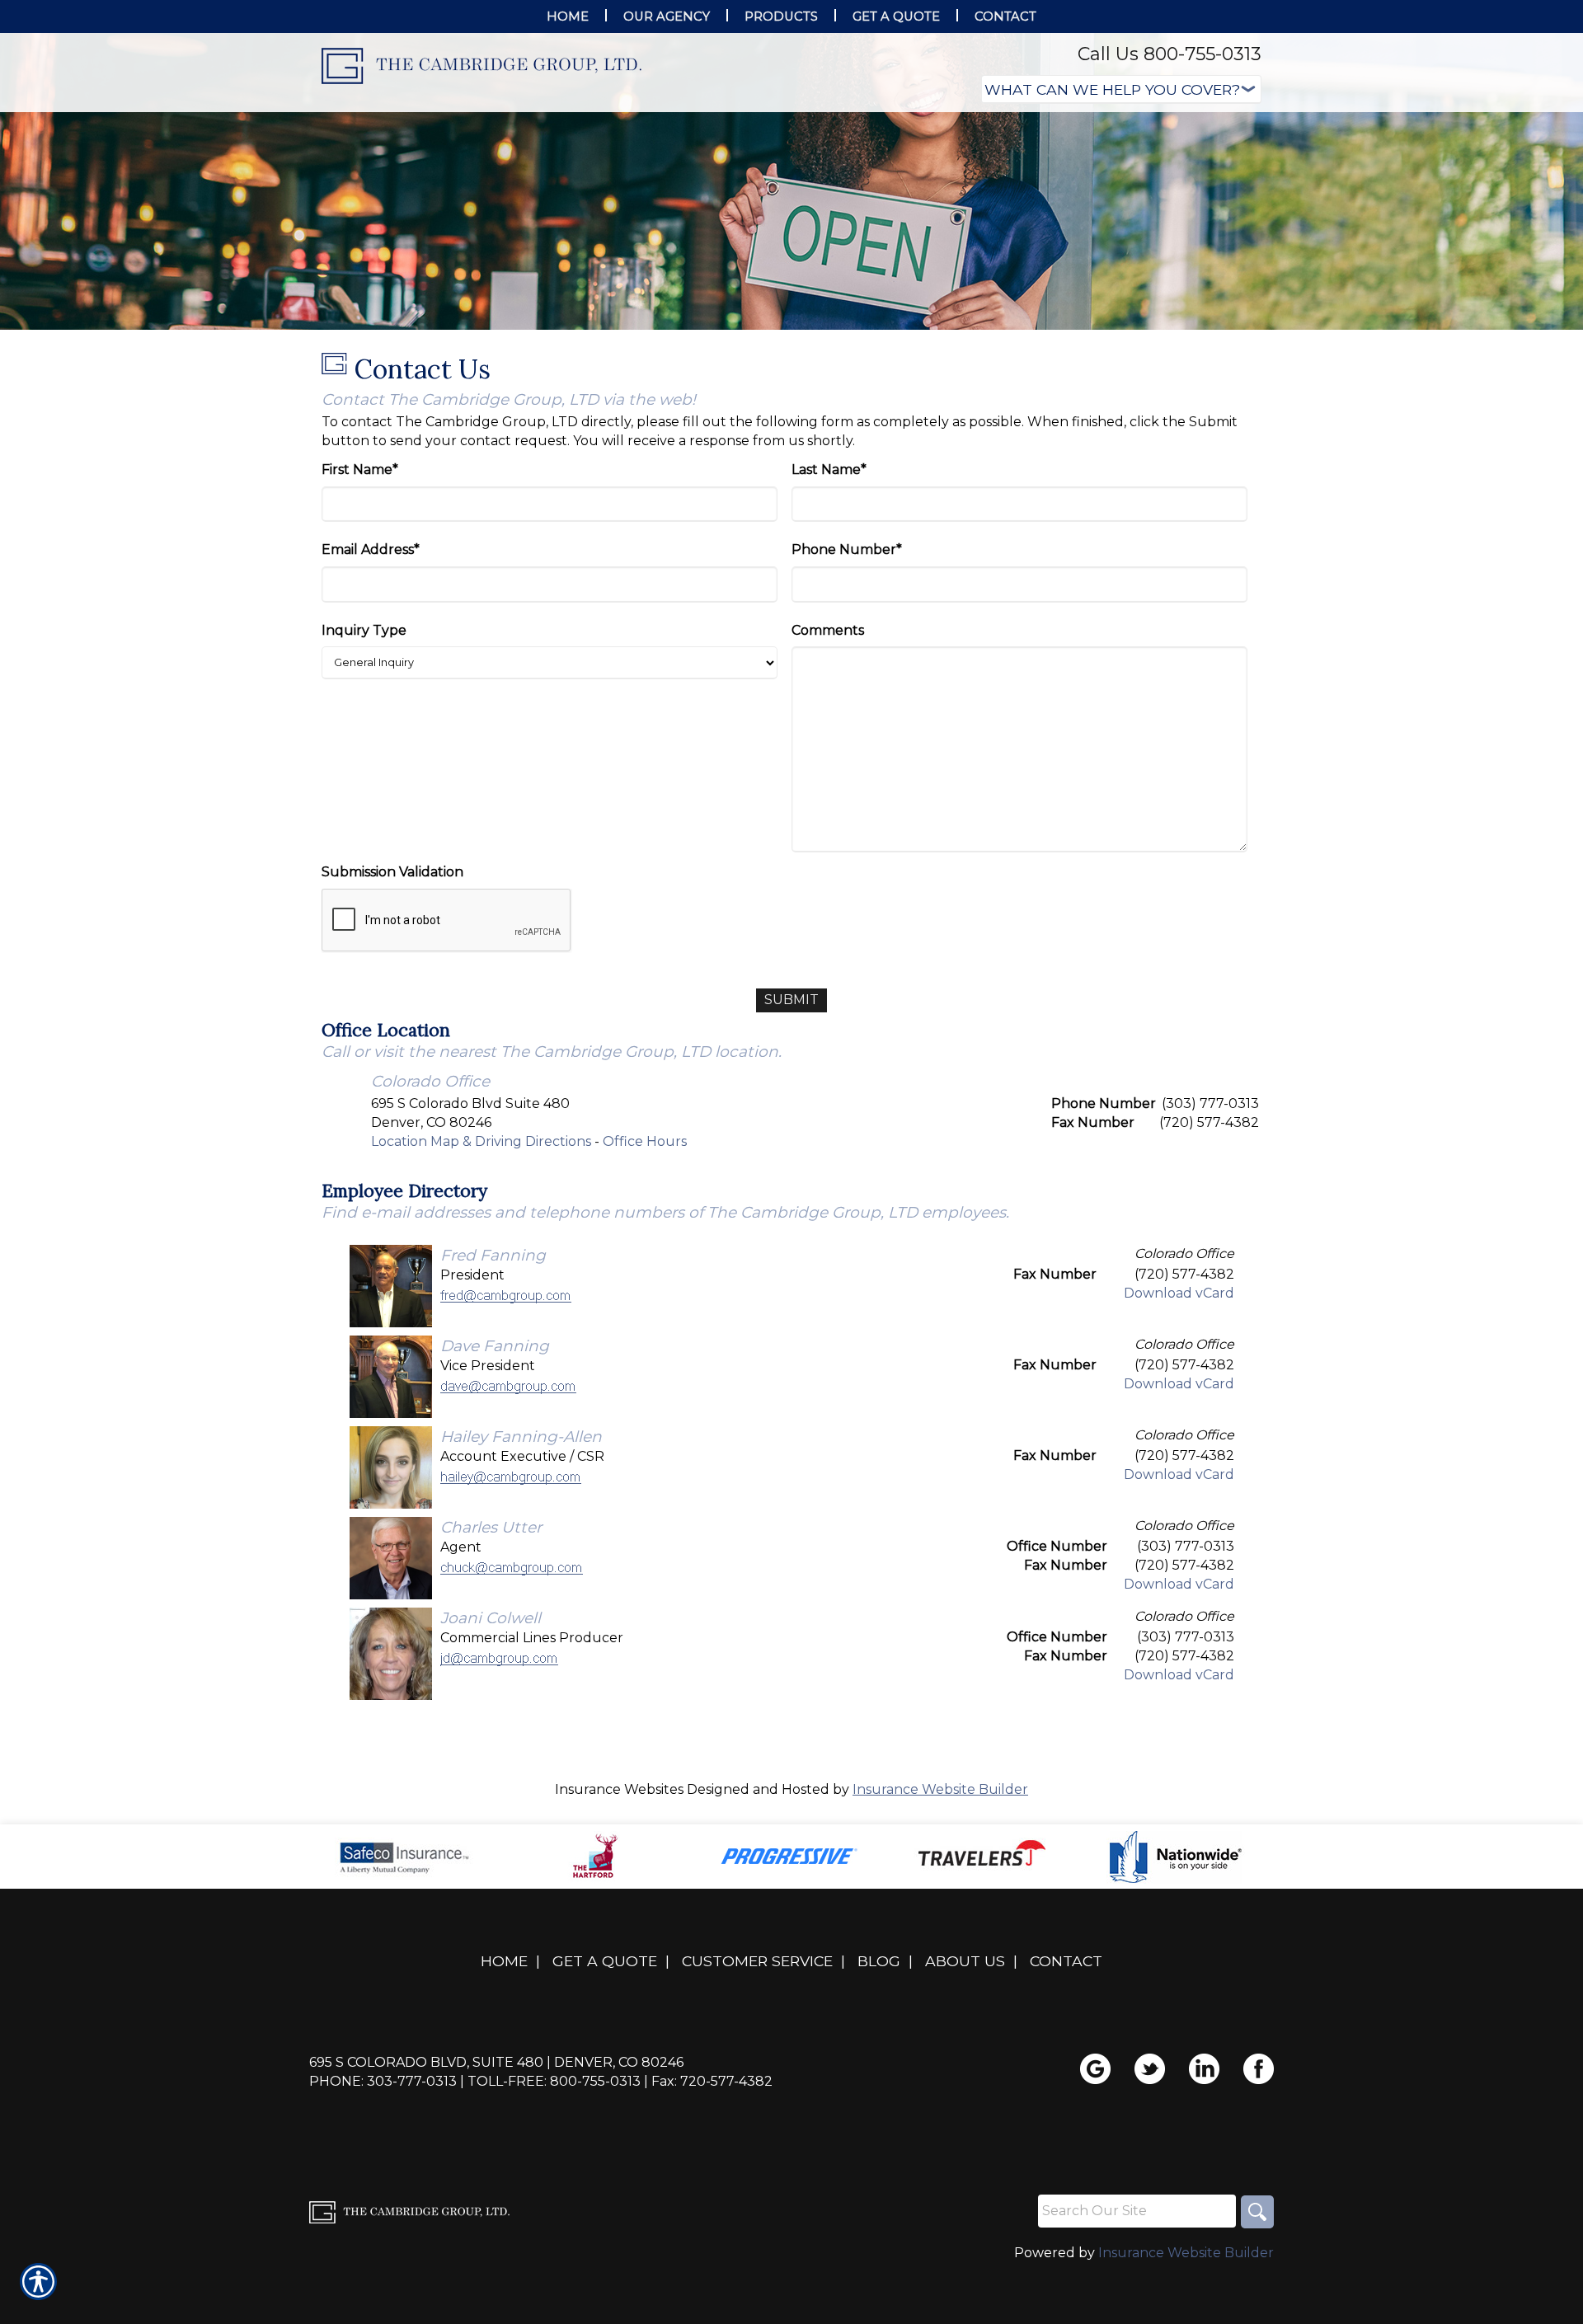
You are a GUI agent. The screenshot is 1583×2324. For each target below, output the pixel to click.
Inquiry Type (364, 630)
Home (504, 1961)
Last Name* (829, 469)
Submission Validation (392, 872)
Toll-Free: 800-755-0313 (554, 2081)
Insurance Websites (619, 1789)
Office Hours (645, 1141)
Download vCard (1179, 1293)
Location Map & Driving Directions (481, 1141)
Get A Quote (605, 1961)
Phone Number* (847, 549)
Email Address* (371, 549)
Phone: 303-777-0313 (383, 2081)
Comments (828, 630)
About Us (965, 1961)
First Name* (360, 469)
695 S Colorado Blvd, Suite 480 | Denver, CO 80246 (496, 2062)
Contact (1066, 1961)
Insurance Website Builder (940, 1789)
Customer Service (757, 1961)
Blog (879, 1961)
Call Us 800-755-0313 (1170, 54)
